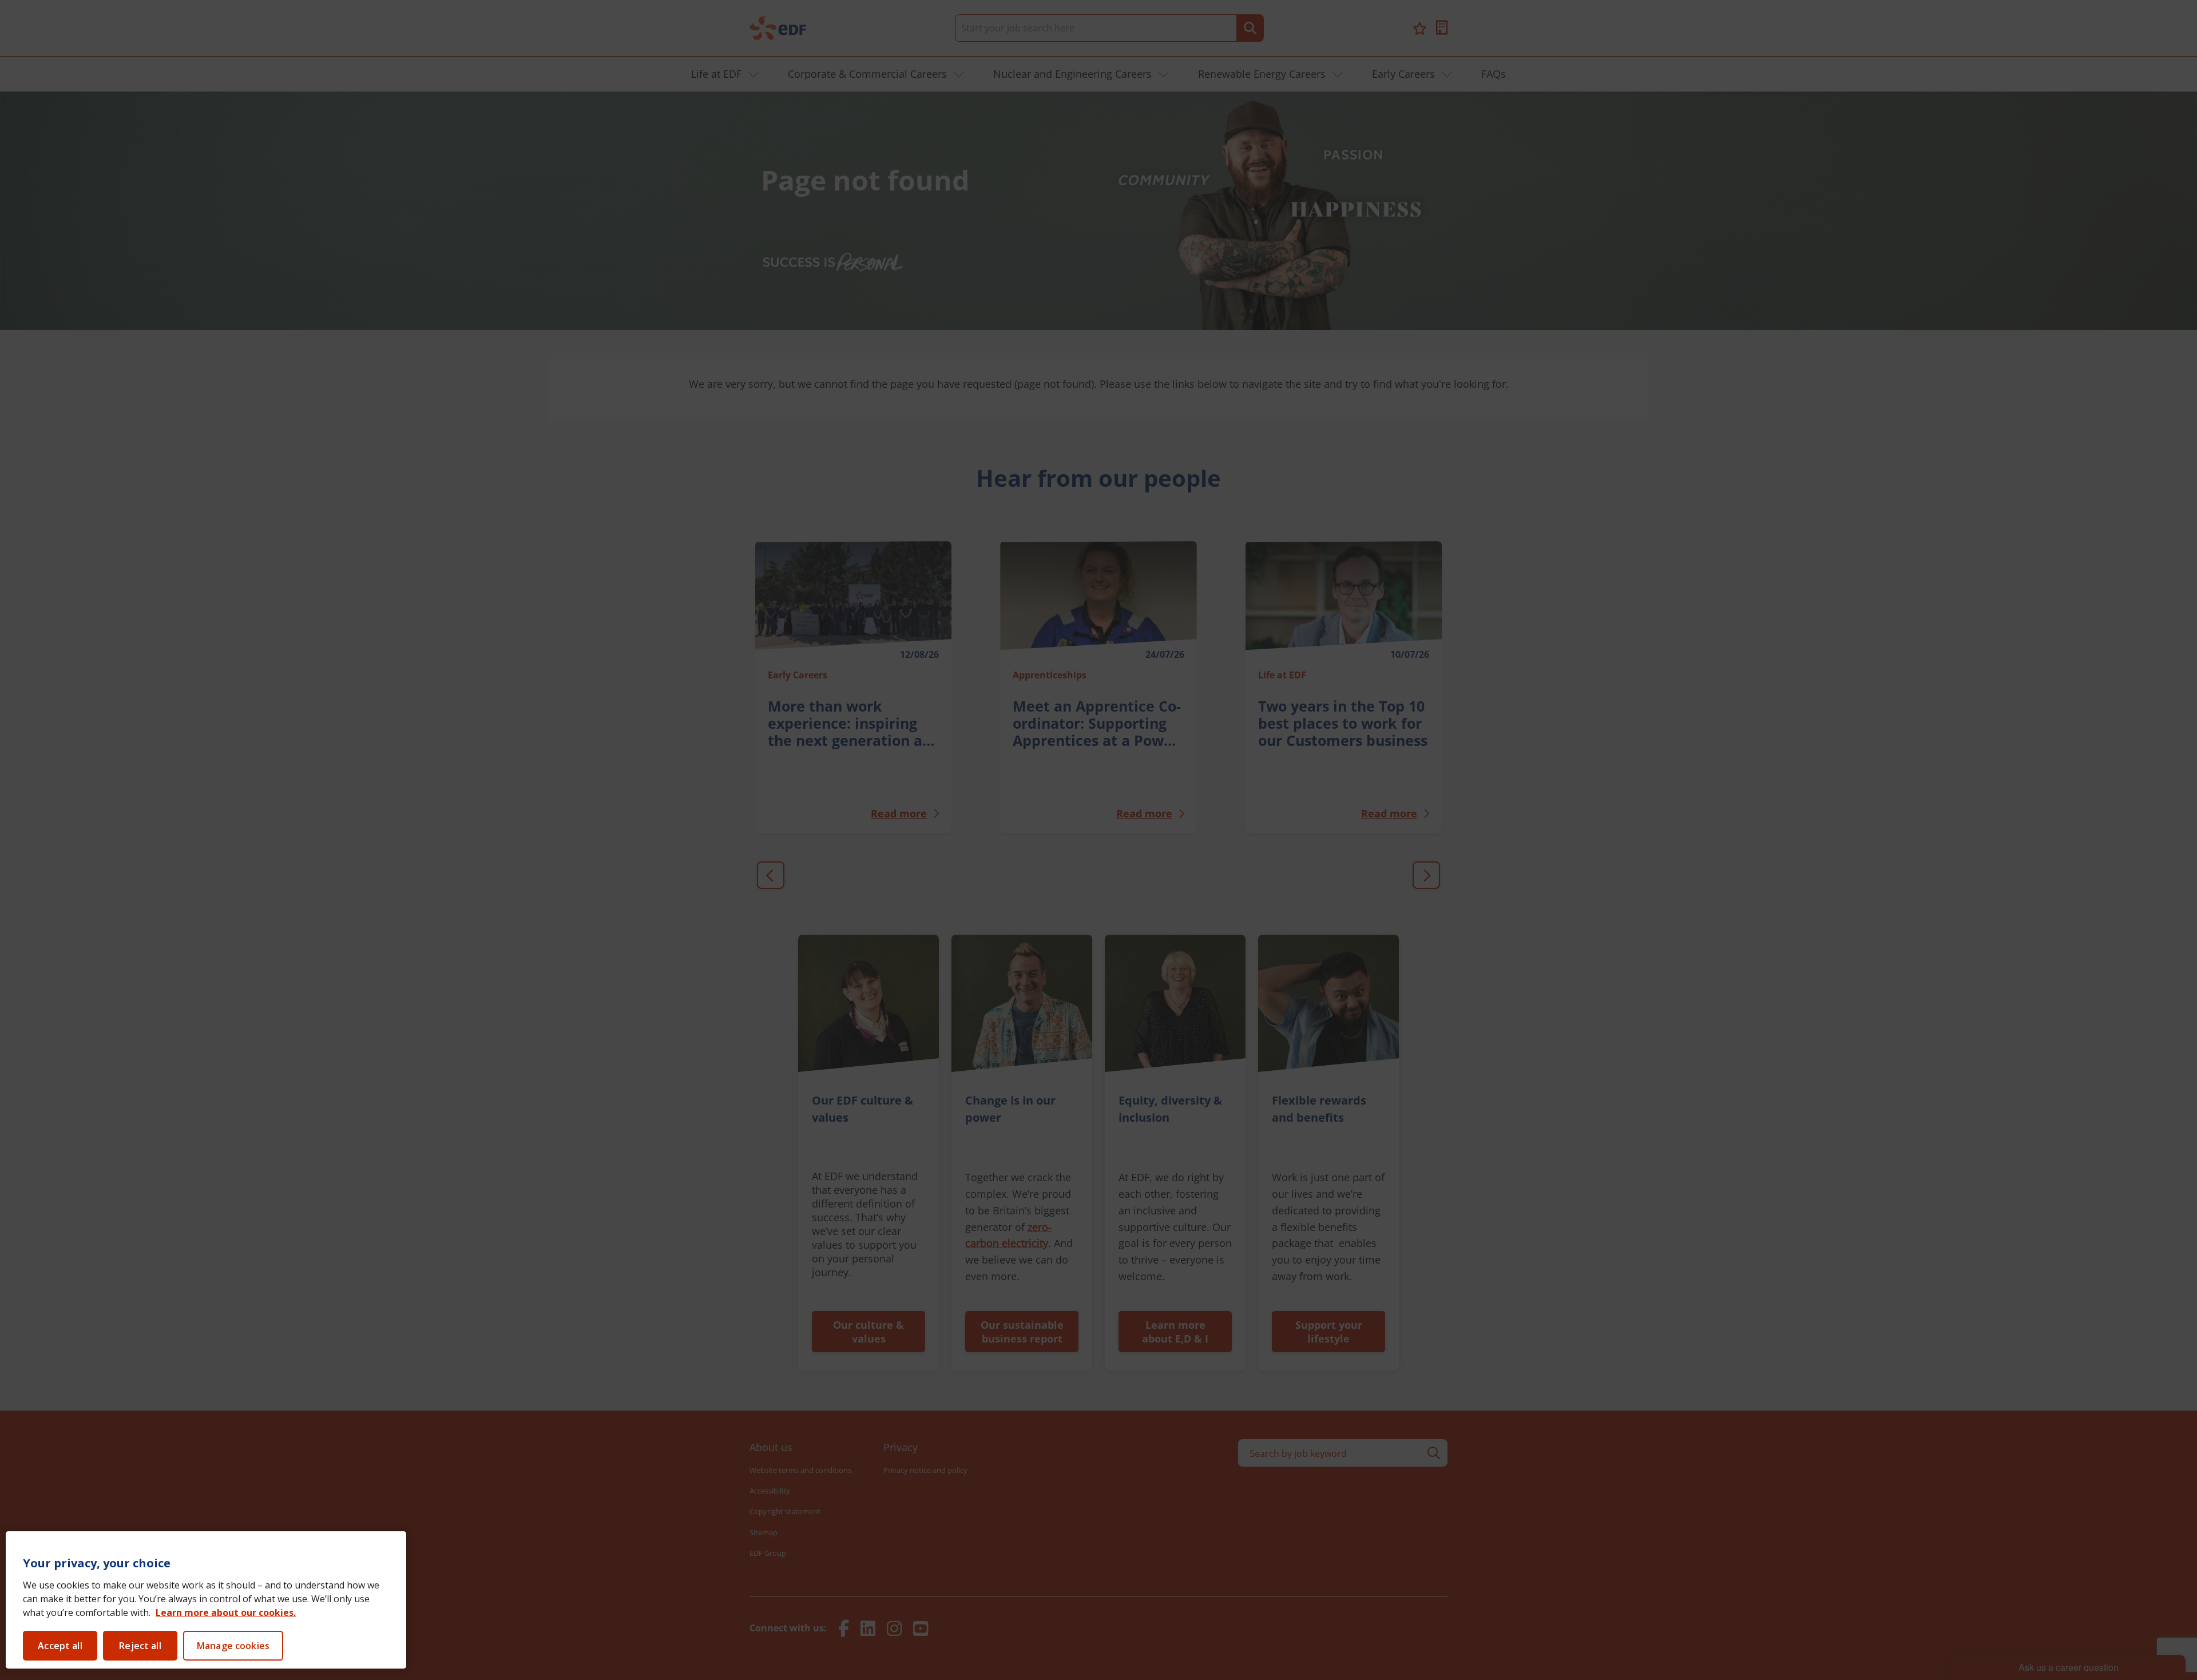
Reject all (140, 1646)
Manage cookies (233, 1646)
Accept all (60, 1646)
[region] (206, 1600)
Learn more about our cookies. (226, 1613)
